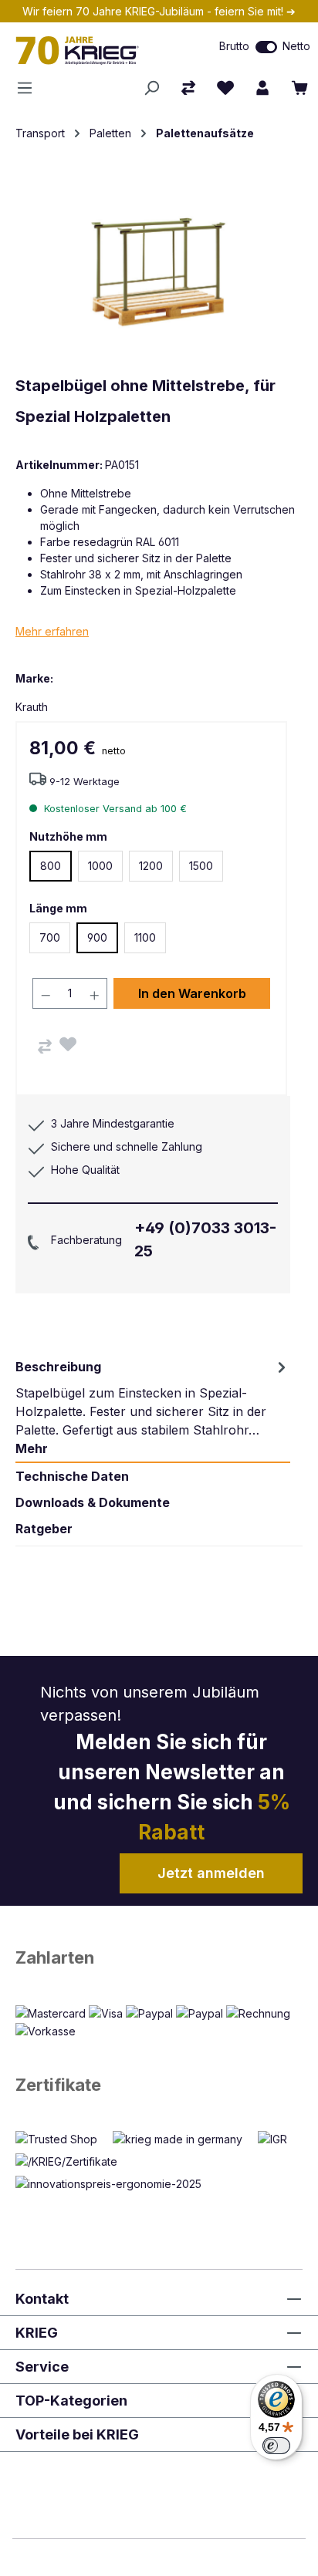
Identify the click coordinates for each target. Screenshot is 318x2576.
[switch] (266, 47)
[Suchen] (151, 88)
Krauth (32, 707)
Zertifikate (58, 2085)
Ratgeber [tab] (44, 1529)
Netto (296, 46)
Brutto (234, 46)
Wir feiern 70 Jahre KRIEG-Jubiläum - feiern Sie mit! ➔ (159, 11)
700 (50, 937)
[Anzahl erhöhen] (95, 993)
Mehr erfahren (52, 631)
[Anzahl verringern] (46, 993)
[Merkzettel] (225, 88)
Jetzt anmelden (211, 1873)
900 (97, 937)
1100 (145, 937)
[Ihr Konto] (262, 88)
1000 (100, 866)
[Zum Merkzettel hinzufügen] (68, 1044)
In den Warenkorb (192, 993)
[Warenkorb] (299, 88)
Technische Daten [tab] (72, 1476)
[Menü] (29, 88)
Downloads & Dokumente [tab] (93, 1502)
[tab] (153, 1408)
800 (51, 866)
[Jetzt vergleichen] (188, 88)
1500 (201, 866)
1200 (151, 866)
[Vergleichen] (45, 1047)
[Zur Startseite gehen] (93, 50)
